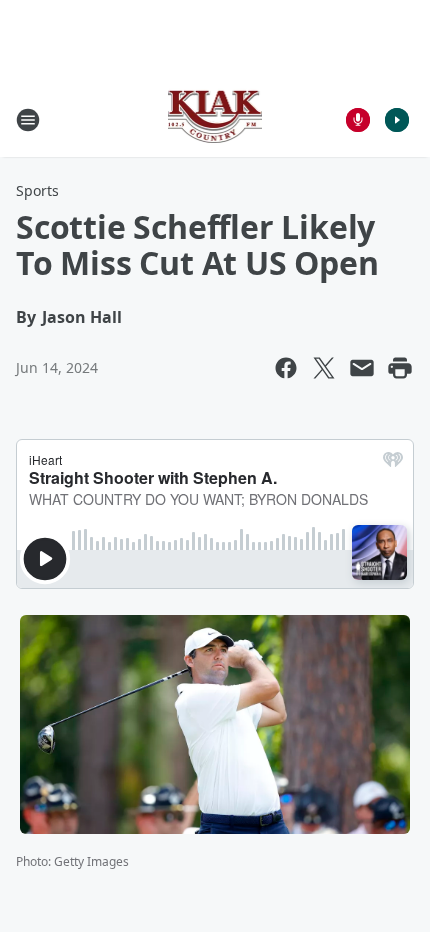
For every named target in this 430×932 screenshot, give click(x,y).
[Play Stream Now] (397, 120)
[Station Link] (215, 119)
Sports (37, 190)
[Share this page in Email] (362, 368)
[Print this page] (400, 368)
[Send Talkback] (358, 120)
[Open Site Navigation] (28, 120)
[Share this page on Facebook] (286, 368)
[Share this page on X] (324, 368)
